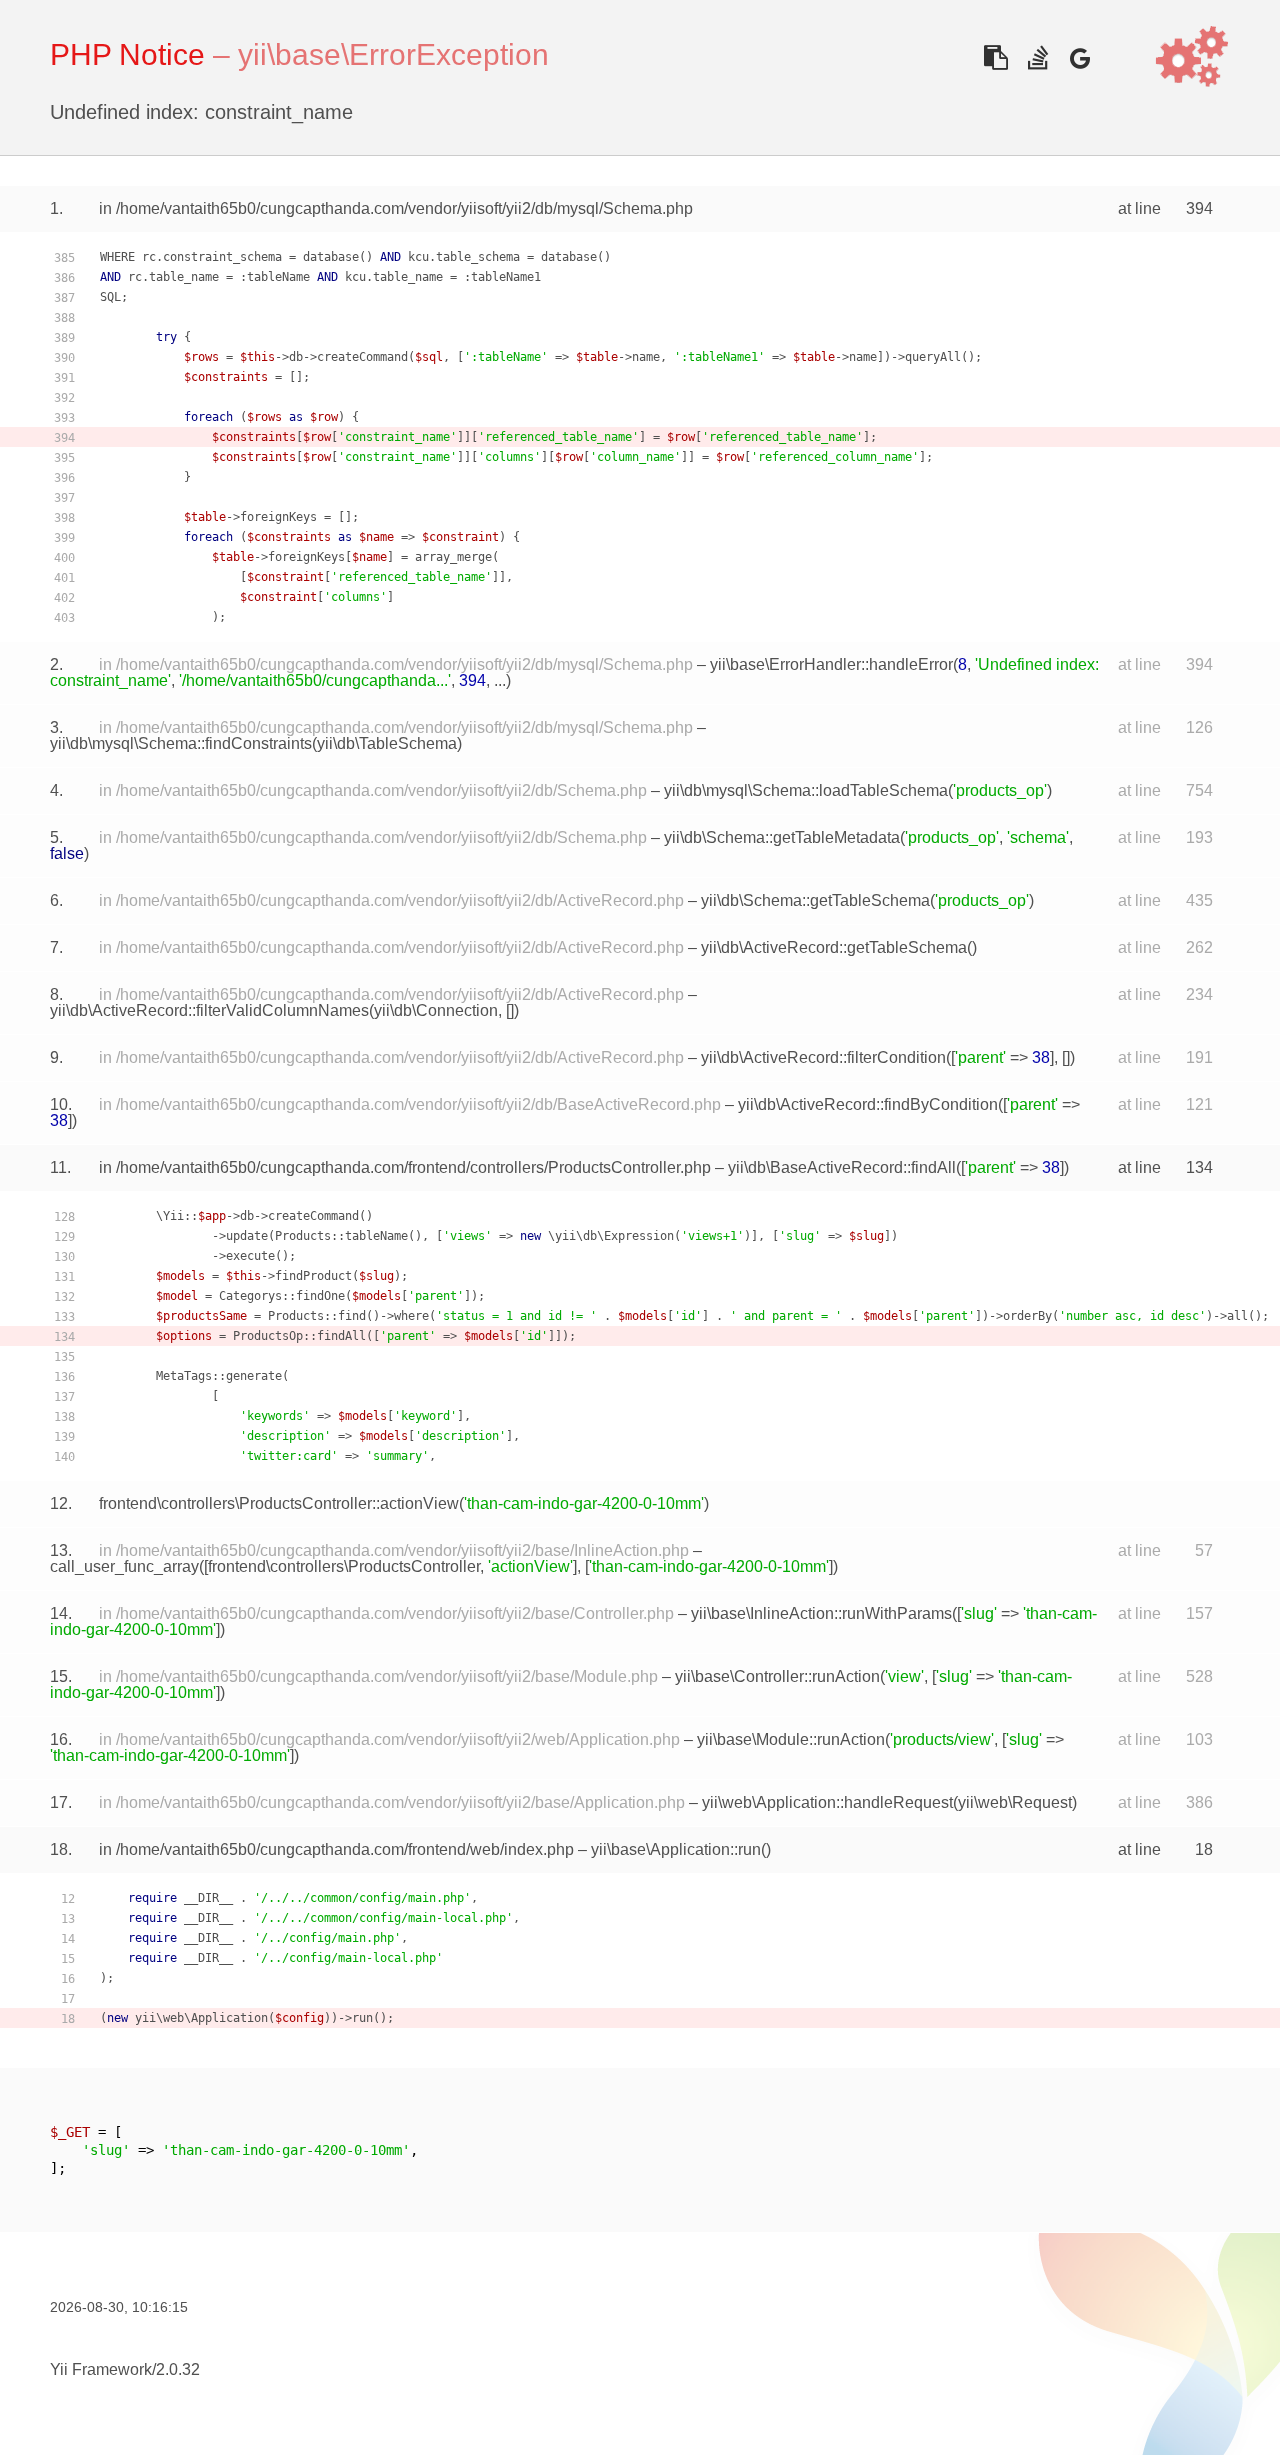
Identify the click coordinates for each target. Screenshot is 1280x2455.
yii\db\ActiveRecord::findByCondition (868, 1104)
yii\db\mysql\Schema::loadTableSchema (806, 790)
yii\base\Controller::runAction (777, 1676)
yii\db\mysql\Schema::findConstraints (181, 743)
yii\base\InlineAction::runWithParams (821, 1613)
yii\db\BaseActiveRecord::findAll (842, 1167)
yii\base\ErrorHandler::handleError (831, 664)
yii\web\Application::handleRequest (827, 1802)
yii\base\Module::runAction (791, 1739)
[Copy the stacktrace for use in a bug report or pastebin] (995, 57)
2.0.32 (178, 2369)
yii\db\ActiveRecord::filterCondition (823, 1057)
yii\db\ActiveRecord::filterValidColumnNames (209, 1010)
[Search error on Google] (1079, 57)
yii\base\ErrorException (393, 54)
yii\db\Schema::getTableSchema (815, 900)
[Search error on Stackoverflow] (1037, 57)
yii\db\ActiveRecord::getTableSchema (834, 947)
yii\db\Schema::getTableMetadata (782, 837)
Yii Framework (101, 2369)
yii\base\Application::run (676, 1849)
